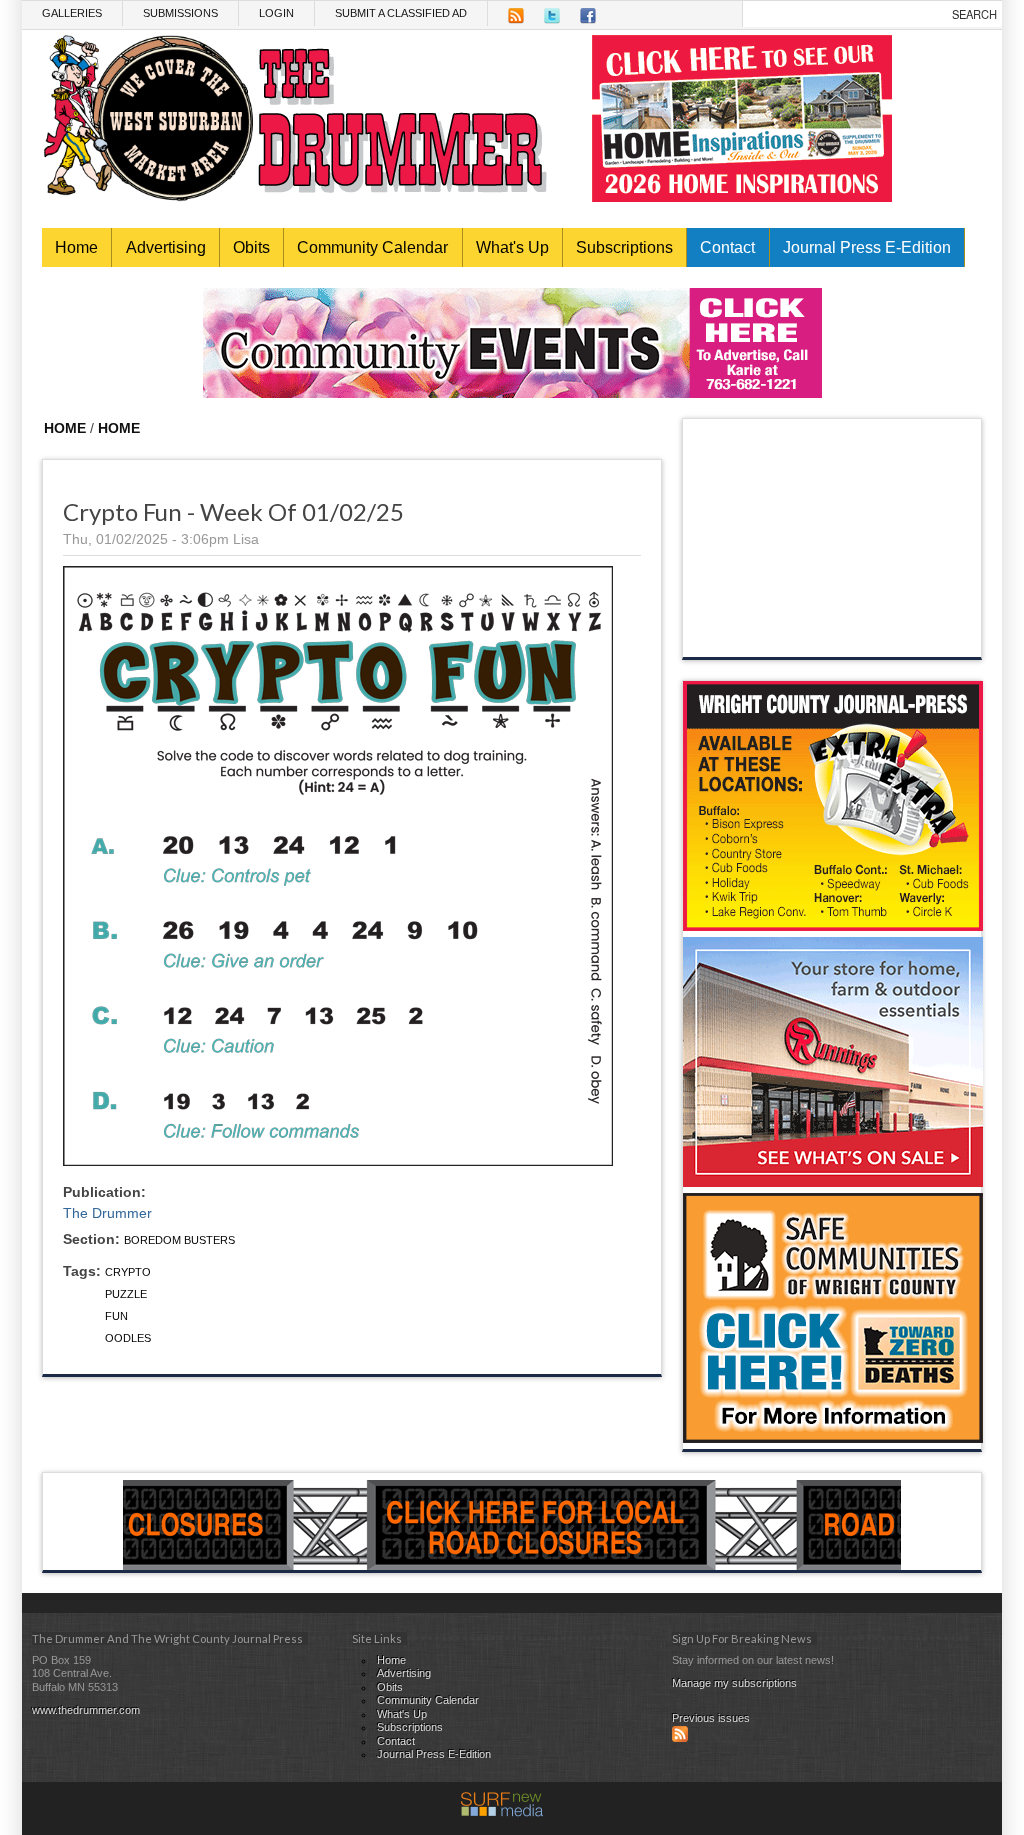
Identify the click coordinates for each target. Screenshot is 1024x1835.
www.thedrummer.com (86, 1710)
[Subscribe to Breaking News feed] (680, 1738)
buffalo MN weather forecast (833, 637)
